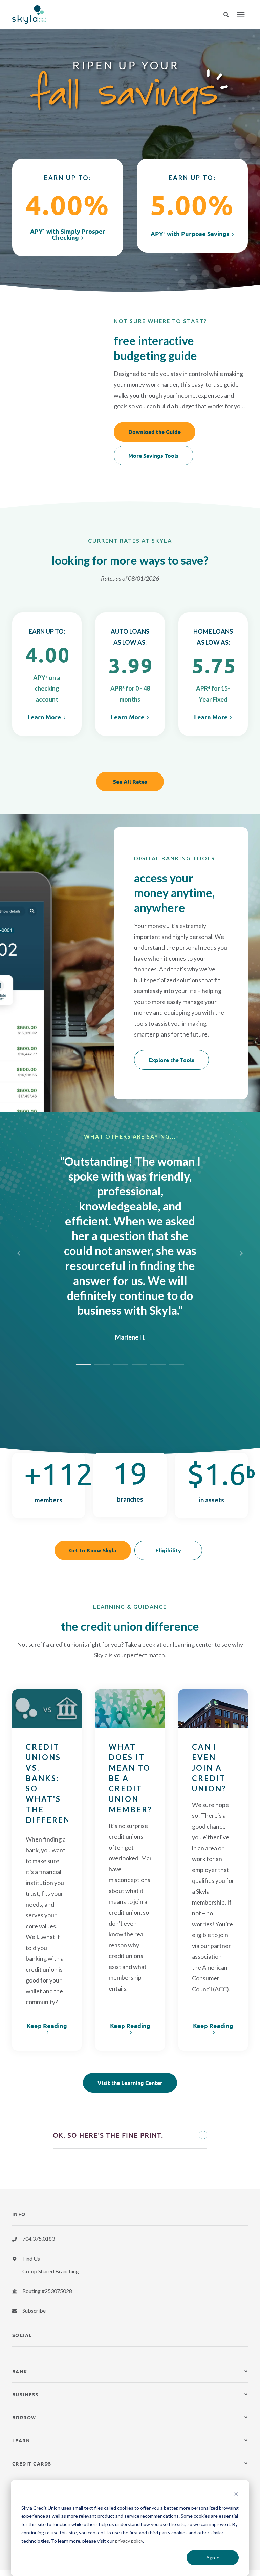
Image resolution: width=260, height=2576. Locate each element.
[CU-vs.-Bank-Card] (47, 1709)
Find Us (31, 2259)
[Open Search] (230, 15)
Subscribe (34, 2310)
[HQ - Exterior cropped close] (213, 1709)
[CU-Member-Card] (130, 1709)
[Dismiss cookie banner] (236, 2495)
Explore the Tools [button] (171, 1060)
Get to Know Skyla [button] (93, 1550)
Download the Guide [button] (155, 432)
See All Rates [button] (130, 781)
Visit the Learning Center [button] (130, 2083)
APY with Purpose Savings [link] (190, 234)
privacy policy (129, 2541)
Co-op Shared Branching (51, 2271)
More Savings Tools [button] (154, 455)
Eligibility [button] (168, 1550)
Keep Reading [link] (47, 2026)
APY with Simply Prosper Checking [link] (68, 234)
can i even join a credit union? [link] (209, 1768)
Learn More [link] (44, 717)
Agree (213, 2558)
